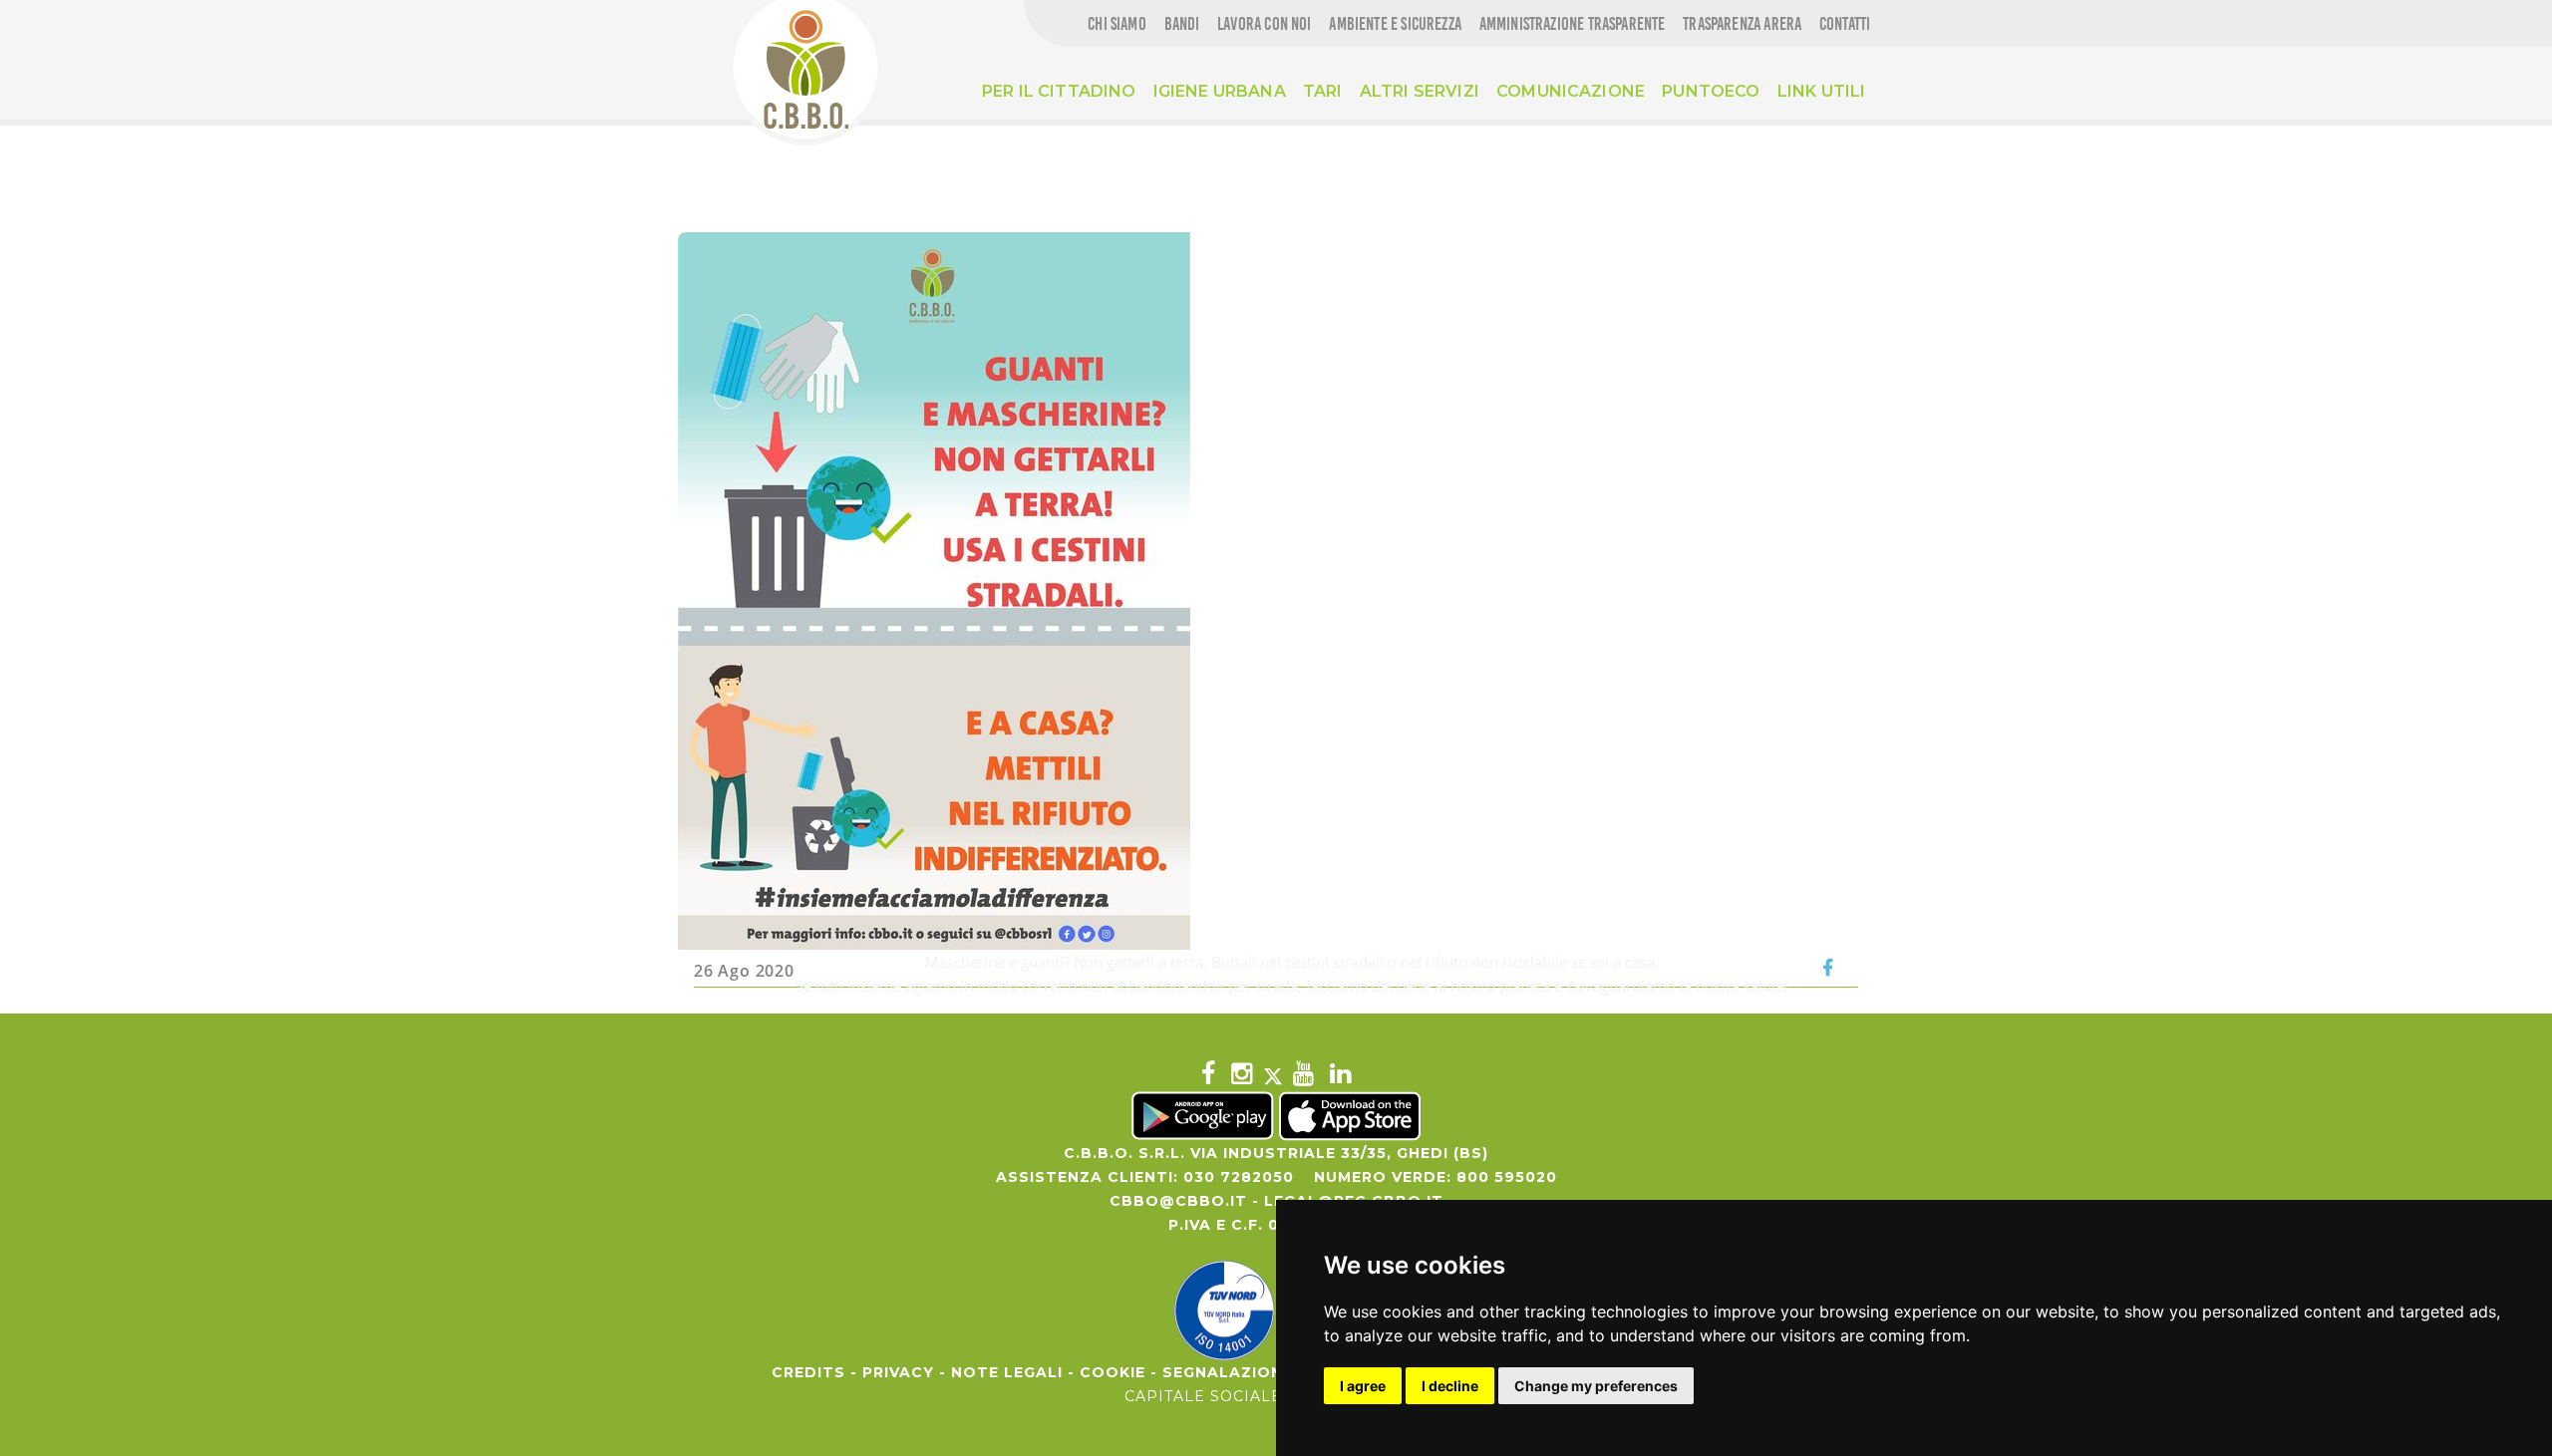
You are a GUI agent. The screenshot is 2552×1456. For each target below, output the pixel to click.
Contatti (1845, 24)
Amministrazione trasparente (1573, 24)
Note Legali (1007, 1372)
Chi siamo (1117, 24)
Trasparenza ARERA (1742, 24)
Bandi (1182, 24)
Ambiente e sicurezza (1395, 24)
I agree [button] (1363, 1386)
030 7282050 (1239, 1177)
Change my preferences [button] (1596, 1386)
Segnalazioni (1225, 1372)
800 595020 (1507, 1177)
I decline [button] (1450, 1386)
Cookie (1113, 1372)
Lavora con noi (1265, 24)
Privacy (898, 1372)
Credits (808, 1372)
